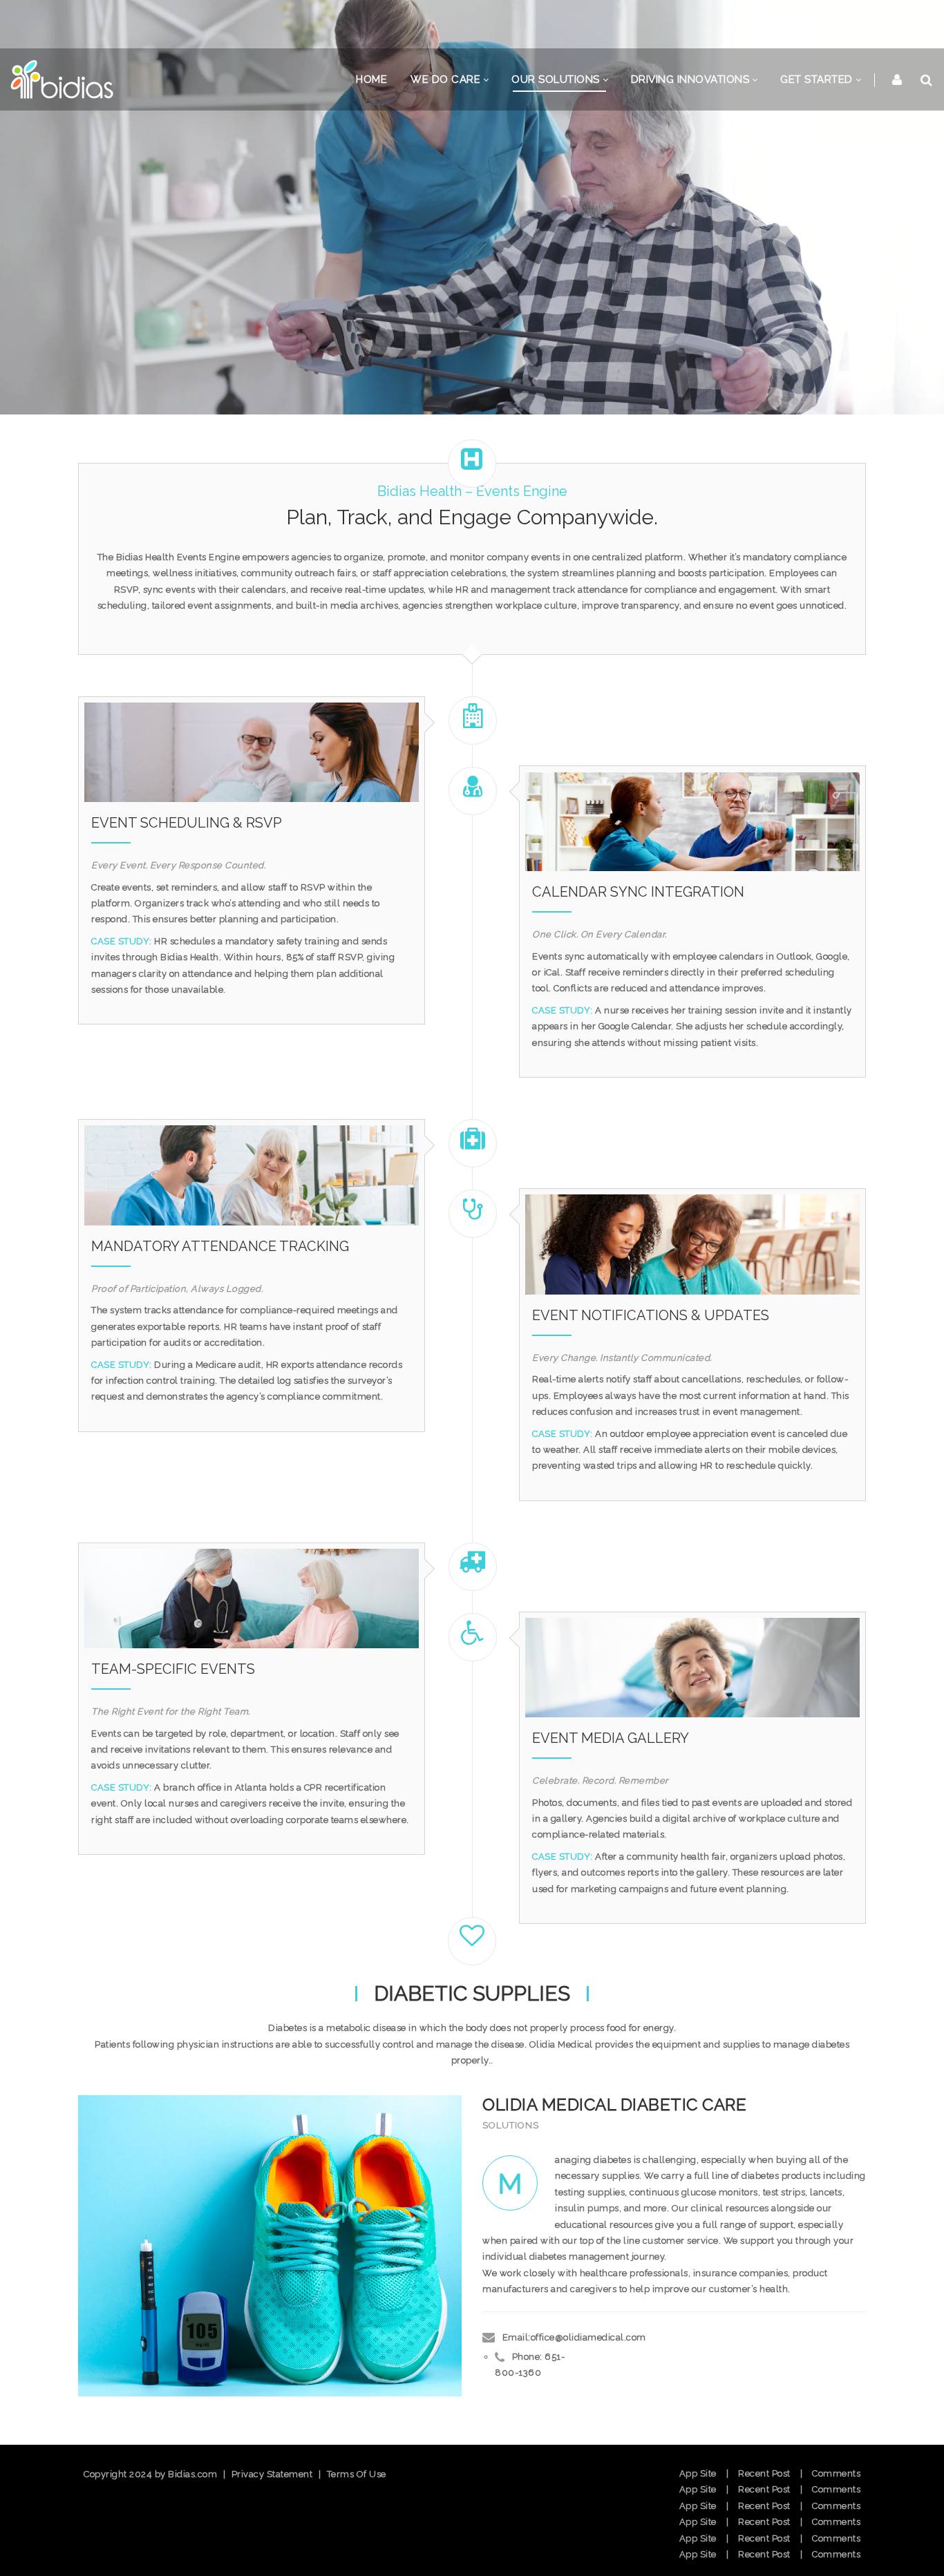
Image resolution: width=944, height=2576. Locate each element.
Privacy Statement (272, 2474)
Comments (836, 2473)
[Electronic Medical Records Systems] (62, 80)
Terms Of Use (357, 2474)
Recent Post (764, 2473)
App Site (698, 2473)
